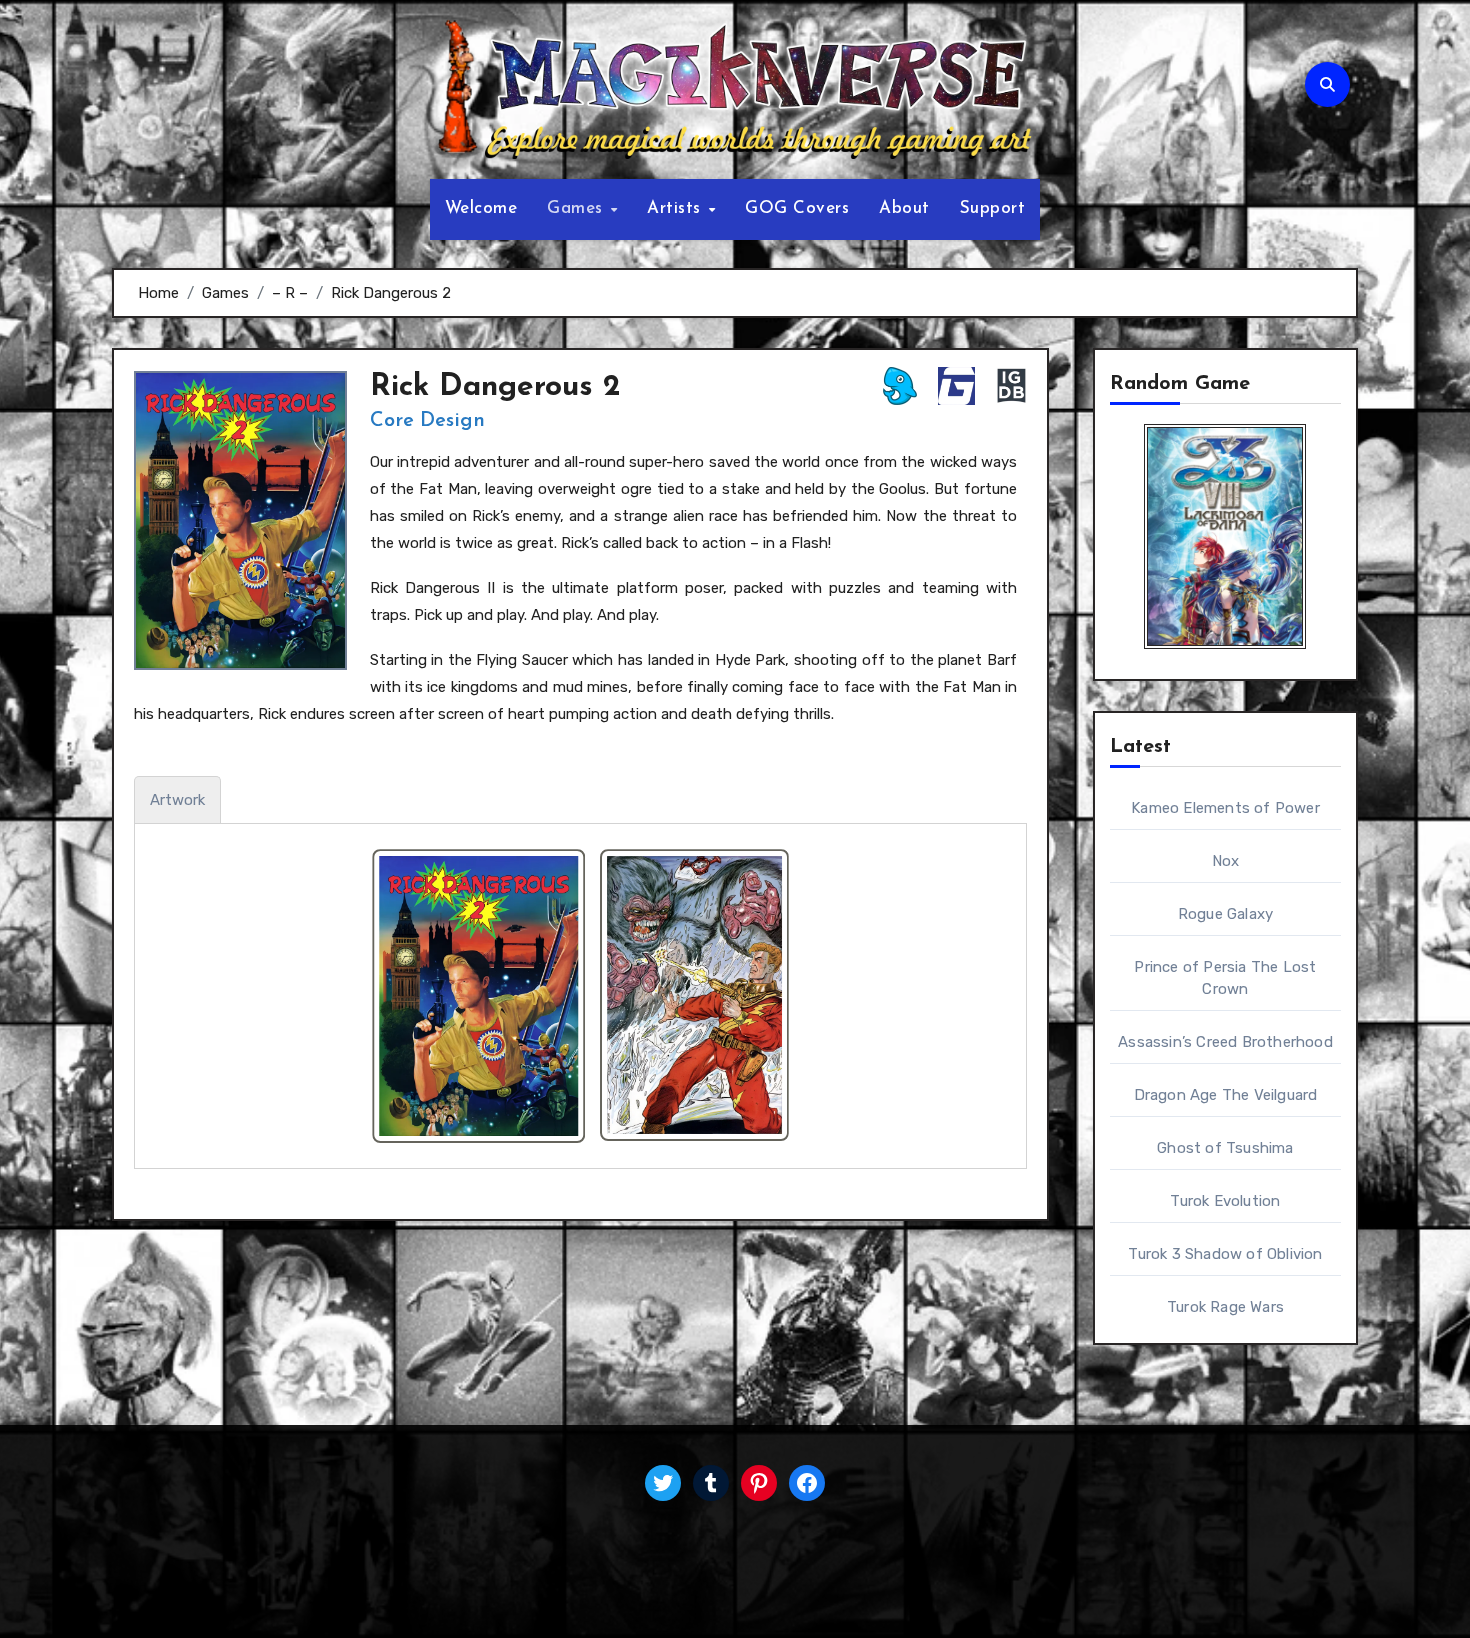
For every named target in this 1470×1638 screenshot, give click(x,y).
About (904, 208)
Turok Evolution (1225, 1201)
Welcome (481, 208)
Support (993, 208)
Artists (676, 208)
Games (577, 208)
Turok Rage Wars (1225, 1307)
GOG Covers (797, 208)
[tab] (177, 800)
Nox (1226, 861)
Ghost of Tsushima (1225, 1148)
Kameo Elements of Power (1225, 808)
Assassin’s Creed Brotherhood (1225, 1042)
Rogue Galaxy (1225, 914)
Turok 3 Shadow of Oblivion (1225, 1254)
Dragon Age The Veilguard (1226, 1095)
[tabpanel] (580, 996)
